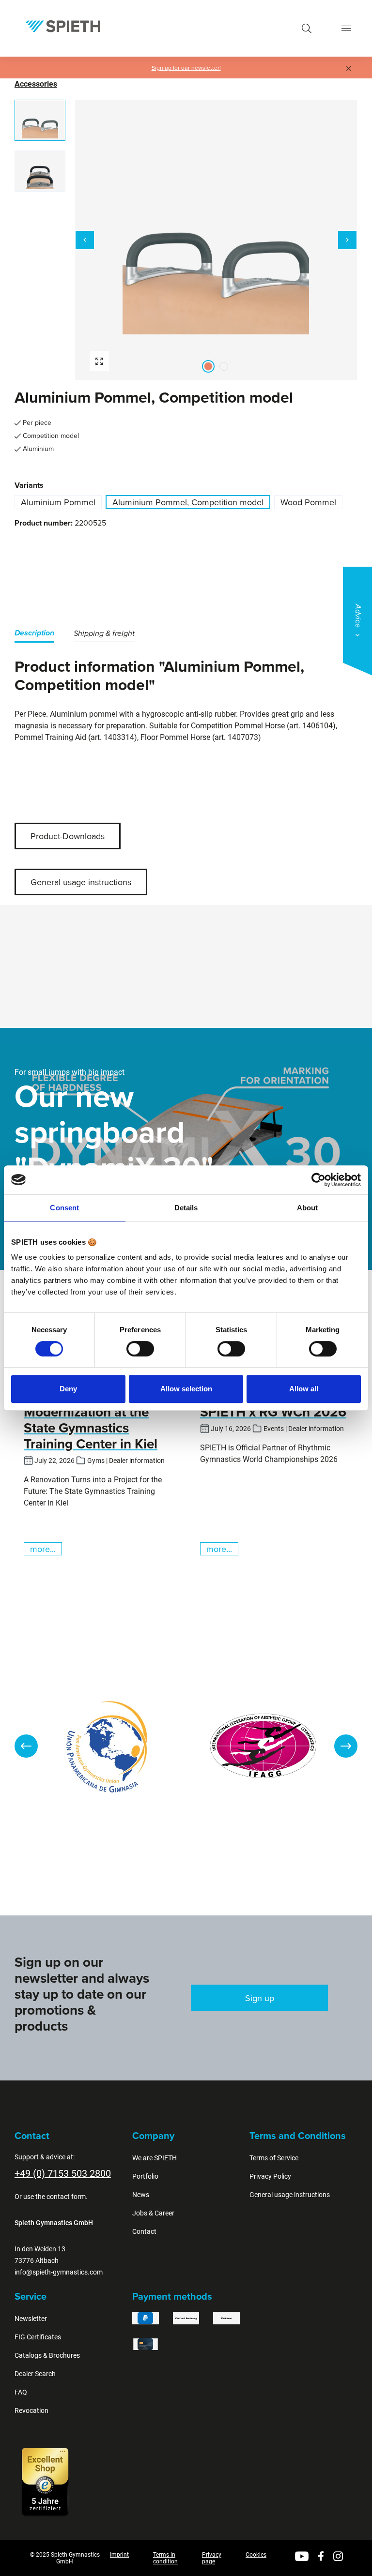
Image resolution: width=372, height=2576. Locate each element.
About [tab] (308, 1208)
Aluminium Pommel (58, 502)
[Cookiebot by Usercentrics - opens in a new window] (318, 1180)
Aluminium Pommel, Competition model (188, 502)
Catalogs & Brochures (47, 2355)
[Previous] (85, 240)
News (141, 2195)
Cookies (256, 2555)
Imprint (119, 2555)
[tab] (34, 635)
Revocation (31, 2410)
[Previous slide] (26, 1746)
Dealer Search (35, 2374)
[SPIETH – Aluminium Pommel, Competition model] (216, 240)
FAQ (21, 2392)
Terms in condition (165, 2558)
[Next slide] (346, 1746)
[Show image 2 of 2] (224, 366)
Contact (144, 2231)
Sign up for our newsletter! (186, 68)
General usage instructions (81, 882)
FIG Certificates (38, 2337)
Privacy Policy (270, 2176)
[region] (186, 240)
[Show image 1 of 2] (208, 366)
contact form (66, 2197)
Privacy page (212, 2558)
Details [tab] (186, 1208)
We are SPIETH (155, 2158)
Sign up (260, 1998)
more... (43, 1549)
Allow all (304, 1389)
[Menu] (346, 28)
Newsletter (31, 2319)
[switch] (140, 1349)
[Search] (307, 28)
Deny (68, 1389)
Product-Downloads (68, 836)
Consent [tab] (64, 1208)
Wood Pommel (308, 502)
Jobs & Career (153, 2213)
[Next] (347, 240)
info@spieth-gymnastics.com (59, 2272)
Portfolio (145, 2176)
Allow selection (186, 1389)
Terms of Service (274, 2158)
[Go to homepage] (63, 26)
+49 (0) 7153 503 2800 (63, 2173)
